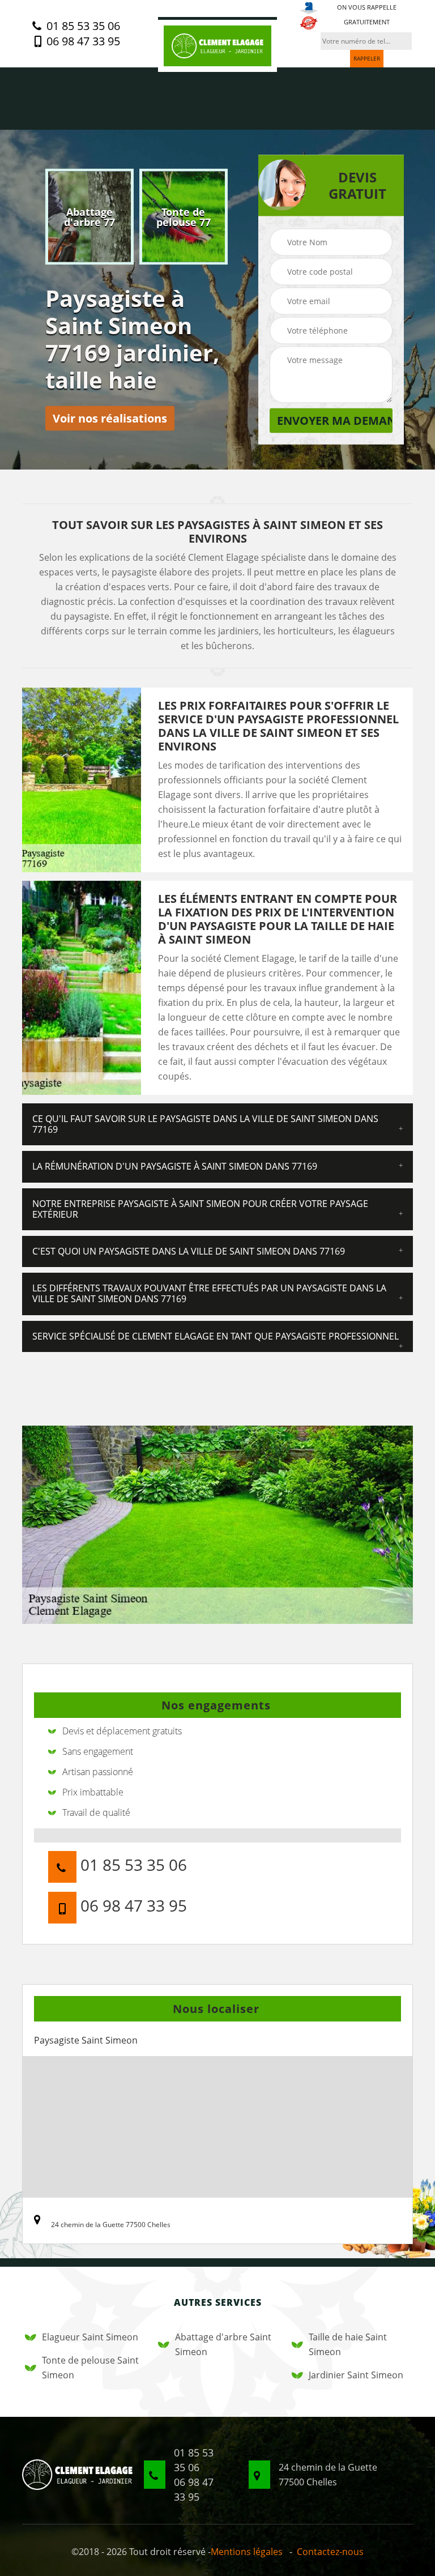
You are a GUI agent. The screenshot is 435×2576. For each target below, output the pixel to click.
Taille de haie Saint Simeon (348, 2344)
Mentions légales (247, 2552)
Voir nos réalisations (110, 418)
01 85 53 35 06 (82, 26)
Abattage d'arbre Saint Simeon (223, 2344)
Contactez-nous (330, 2552)
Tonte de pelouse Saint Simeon (90, 2368)
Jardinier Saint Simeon (356, 2375)
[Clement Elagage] (217, 44)
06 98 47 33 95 (82, 41)
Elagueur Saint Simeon (90, 2337)
